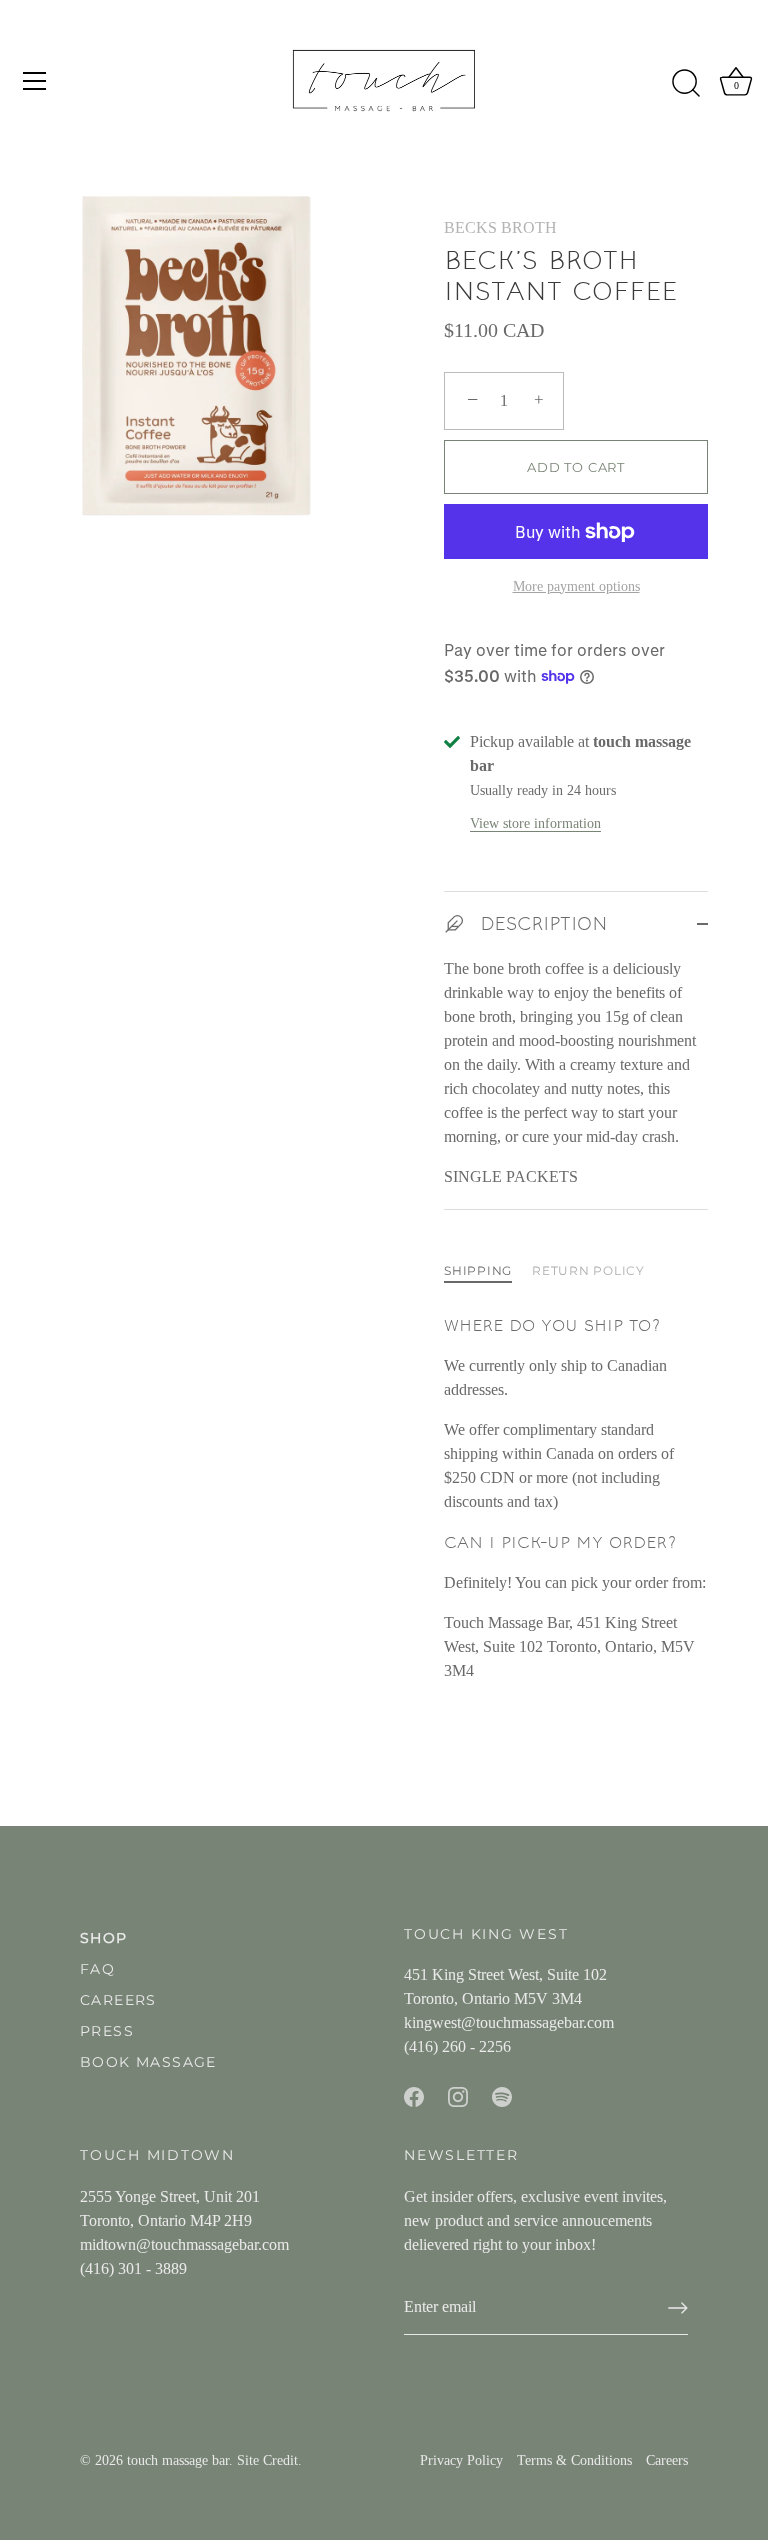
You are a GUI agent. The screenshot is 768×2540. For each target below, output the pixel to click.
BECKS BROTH (500, 227)
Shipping (478, 1270)
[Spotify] (558, 2464)
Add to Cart (576, 467)
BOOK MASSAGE (148, 2062)
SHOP (104, 1938)
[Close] (718, 2153)
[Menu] (35, 81)
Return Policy (588, 1270)
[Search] (686, 84)
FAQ (97, 1969)
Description (540, 923)
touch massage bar (178, 2460)
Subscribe (518, 2402)
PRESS (107, 2031)
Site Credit (267, 2460)
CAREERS (118, 2000)
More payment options (576, 586)
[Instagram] (518, 2464)
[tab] (488, 1270)
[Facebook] (478, 2464)
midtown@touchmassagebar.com (184, 2244)
